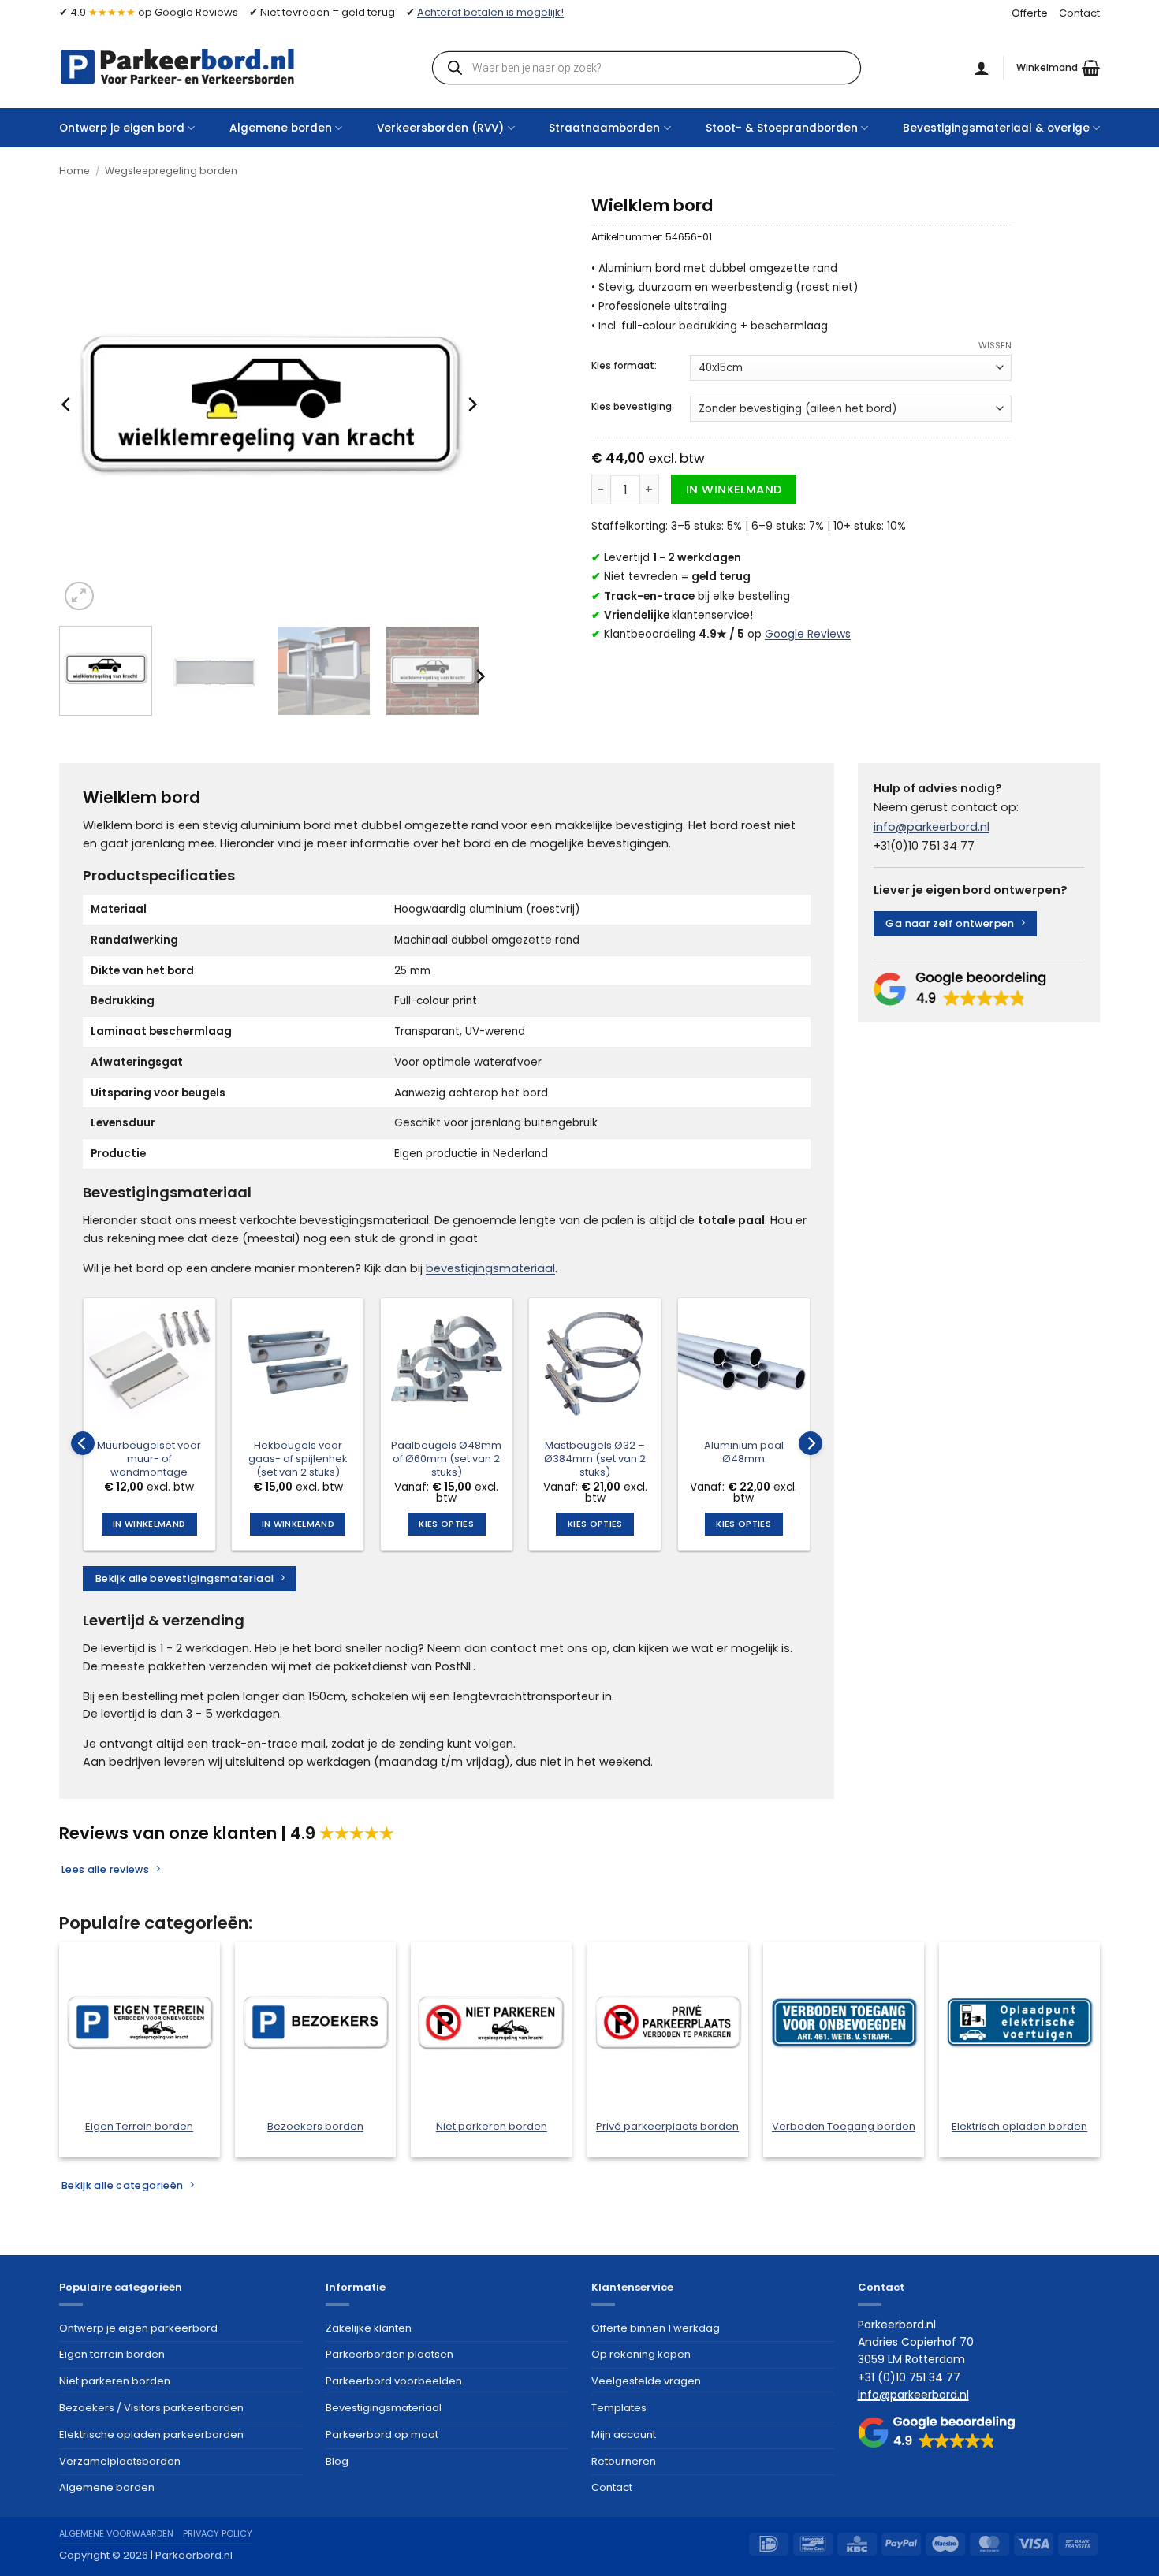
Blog (337, 2461)
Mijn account (624, 2435)
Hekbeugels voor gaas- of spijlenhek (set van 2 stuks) (298, 1459)
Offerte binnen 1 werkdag (656, 2328)
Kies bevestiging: (633, 407)
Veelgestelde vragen (646, 2381)
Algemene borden (281, 128)
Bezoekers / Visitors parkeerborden (151, 2408)
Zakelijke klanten (369, 2328)
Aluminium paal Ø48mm (744, 1453)
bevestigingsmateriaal (490, 1268)
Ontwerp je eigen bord (122, 128)
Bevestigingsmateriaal (384, 2408)
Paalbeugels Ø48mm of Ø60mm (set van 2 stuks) (446, 1459)
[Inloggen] (982, 68)
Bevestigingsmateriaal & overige (996, 128)
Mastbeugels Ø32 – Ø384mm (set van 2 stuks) (595, 1459)
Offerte (1030, 13)
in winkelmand (734, 490)
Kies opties (446, 1524)
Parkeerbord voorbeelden (394, 2381)
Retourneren (624, 2461)
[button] (1058, 68)
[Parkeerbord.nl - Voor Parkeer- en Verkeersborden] (177, 67)
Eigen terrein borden (112, 2354)
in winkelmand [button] (149, 1524)
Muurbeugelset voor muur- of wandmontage (149, 1459)
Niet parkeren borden (115, 2381)
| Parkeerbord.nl (192, 2555)
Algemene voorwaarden (116, 2533)
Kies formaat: (624, 366)
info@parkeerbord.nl (932, 827)
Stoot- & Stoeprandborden (782, 128)
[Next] (471, 405)
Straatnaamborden (604, 128)
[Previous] (67, 405)
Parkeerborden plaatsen (389, 2354)
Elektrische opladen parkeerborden (151, 2435)
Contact (1079, 13)
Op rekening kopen (641, 2354)
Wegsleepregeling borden (171, 171)
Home (75, 171)
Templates (619, 2408)
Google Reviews (808, 634)
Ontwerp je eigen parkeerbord (138, 2328)
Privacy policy (218, 2533)
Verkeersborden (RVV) (440, 128)
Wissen (995, 345)
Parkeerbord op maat (382, 2435)
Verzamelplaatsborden (120, 2461)
